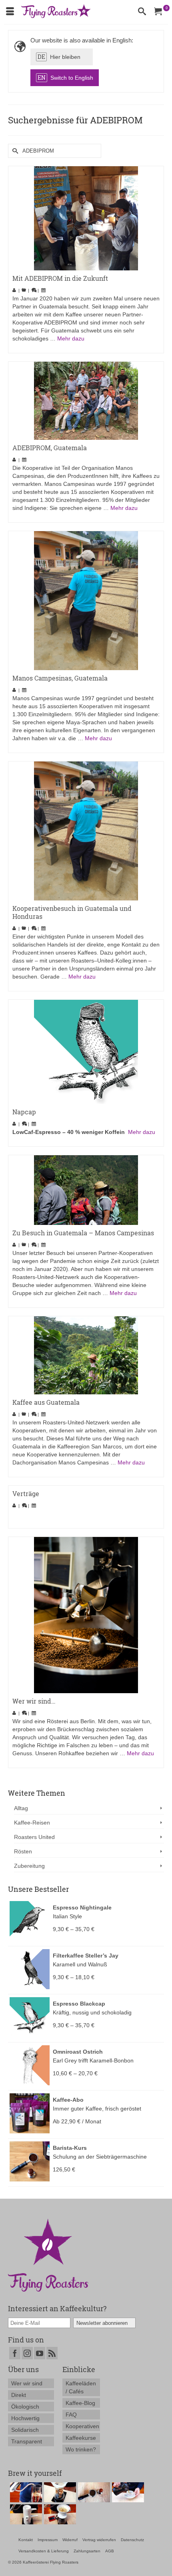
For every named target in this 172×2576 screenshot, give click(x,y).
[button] (62, 57)
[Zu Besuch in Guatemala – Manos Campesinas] (86, 1190)
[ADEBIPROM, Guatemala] (86, 401)
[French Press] (127, 2492)
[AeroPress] (25, 2492)
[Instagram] (27, 2353)
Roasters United (34, 1837)
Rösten (23, 1851)
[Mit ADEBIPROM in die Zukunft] (86, 218)
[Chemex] (59, 2492)
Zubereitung (29, 1866)
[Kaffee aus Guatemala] (86, 1355)
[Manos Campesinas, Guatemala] (86, 601)
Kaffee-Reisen (32, 1823)
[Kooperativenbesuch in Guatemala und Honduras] (86, 831)
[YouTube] (40, 2353)
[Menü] (10, 12)
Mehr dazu (71, 338)
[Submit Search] (14, 151)
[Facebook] (15, 2353)
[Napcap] (86, 1052)
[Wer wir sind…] (86, 1615)
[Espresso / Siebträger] (93, 2492)
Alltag (21, 1808)
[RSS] (52, 2353)
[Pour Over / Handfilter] (59, 2514)
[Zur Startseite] (48, 2255)
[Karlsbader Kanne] (25, 2514)
